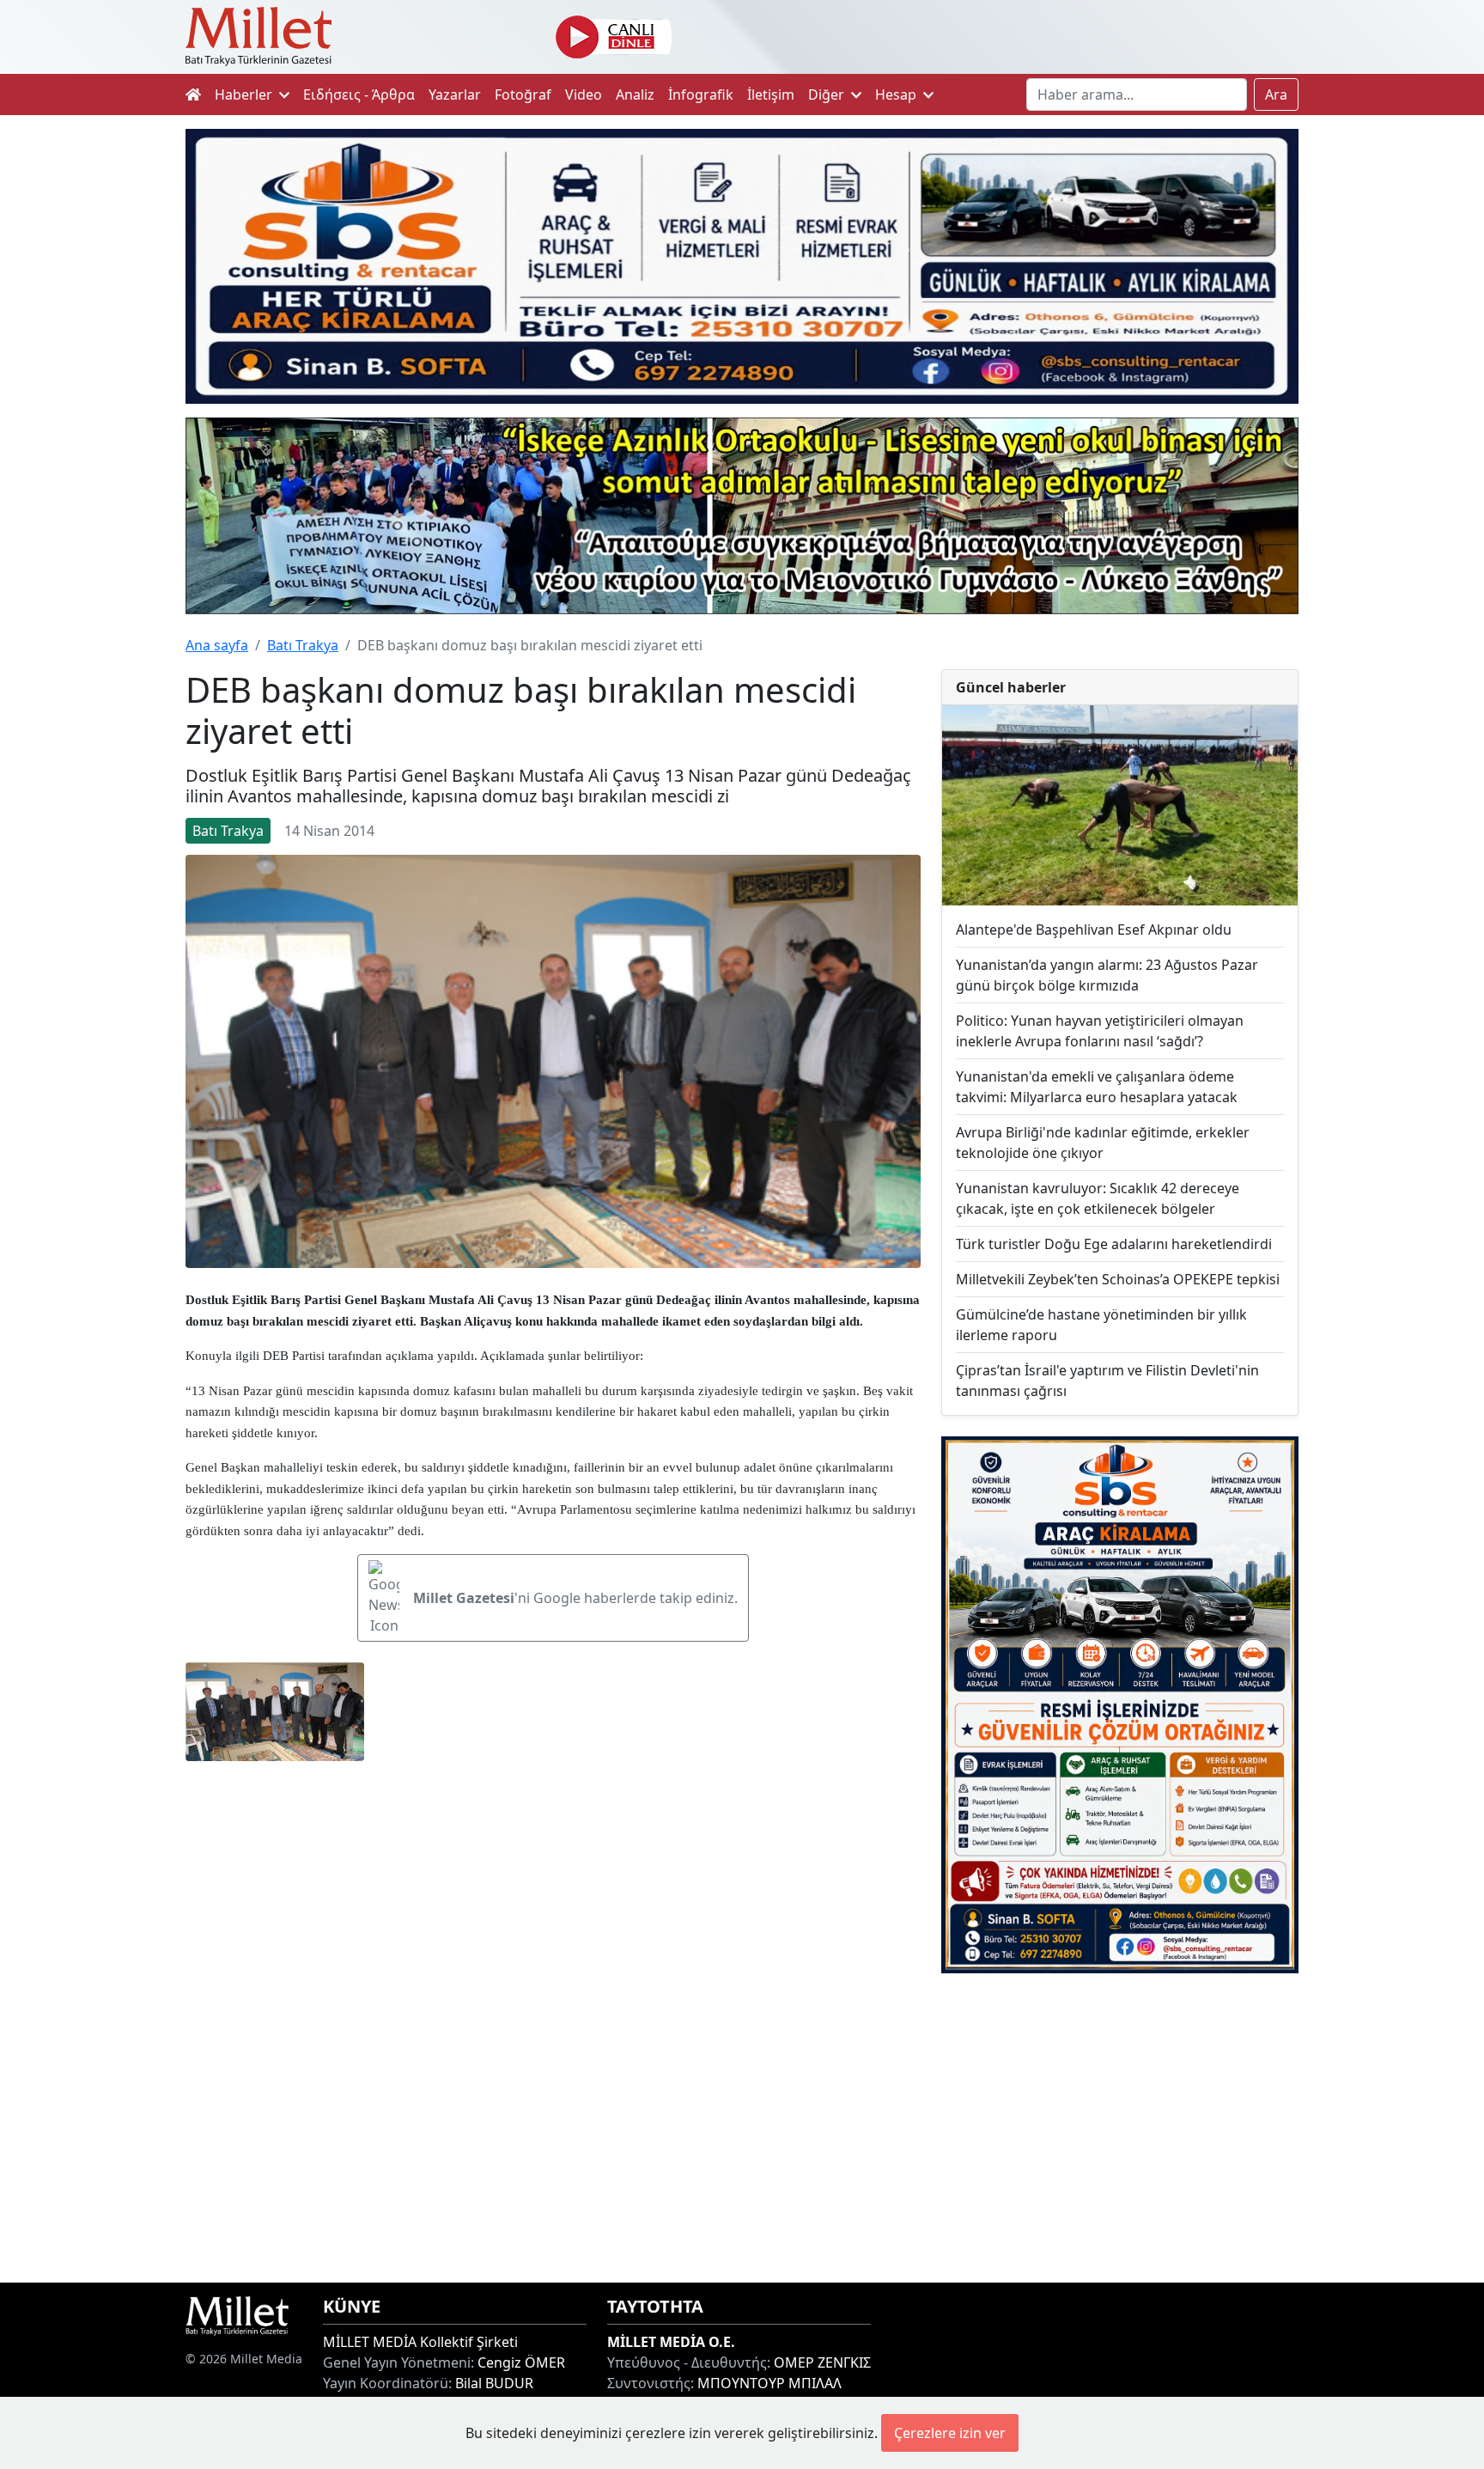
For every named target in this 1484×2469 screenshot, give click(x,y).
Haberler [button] (245, 94)
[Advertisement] (1120, 2128)
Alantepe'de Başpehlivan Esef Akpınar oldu (1094, 930)
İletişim (771, 94)
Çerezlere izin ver (950, 2433)
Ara (1276, 94)
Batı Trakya (303, 645)
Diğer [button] (828, 94)
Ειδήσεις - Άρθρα (359, 94)
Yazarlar (455, 94)
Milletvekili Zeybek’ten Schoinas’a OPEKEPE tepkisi (1118, 1279)
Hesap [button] (897, 94)
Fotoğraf (523, 94)
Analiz (635, 94)
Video (584, 94)
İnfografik (701, 94)
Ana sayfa (217, 645)
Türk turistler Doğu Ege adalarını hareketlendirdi (1114, 1244)
